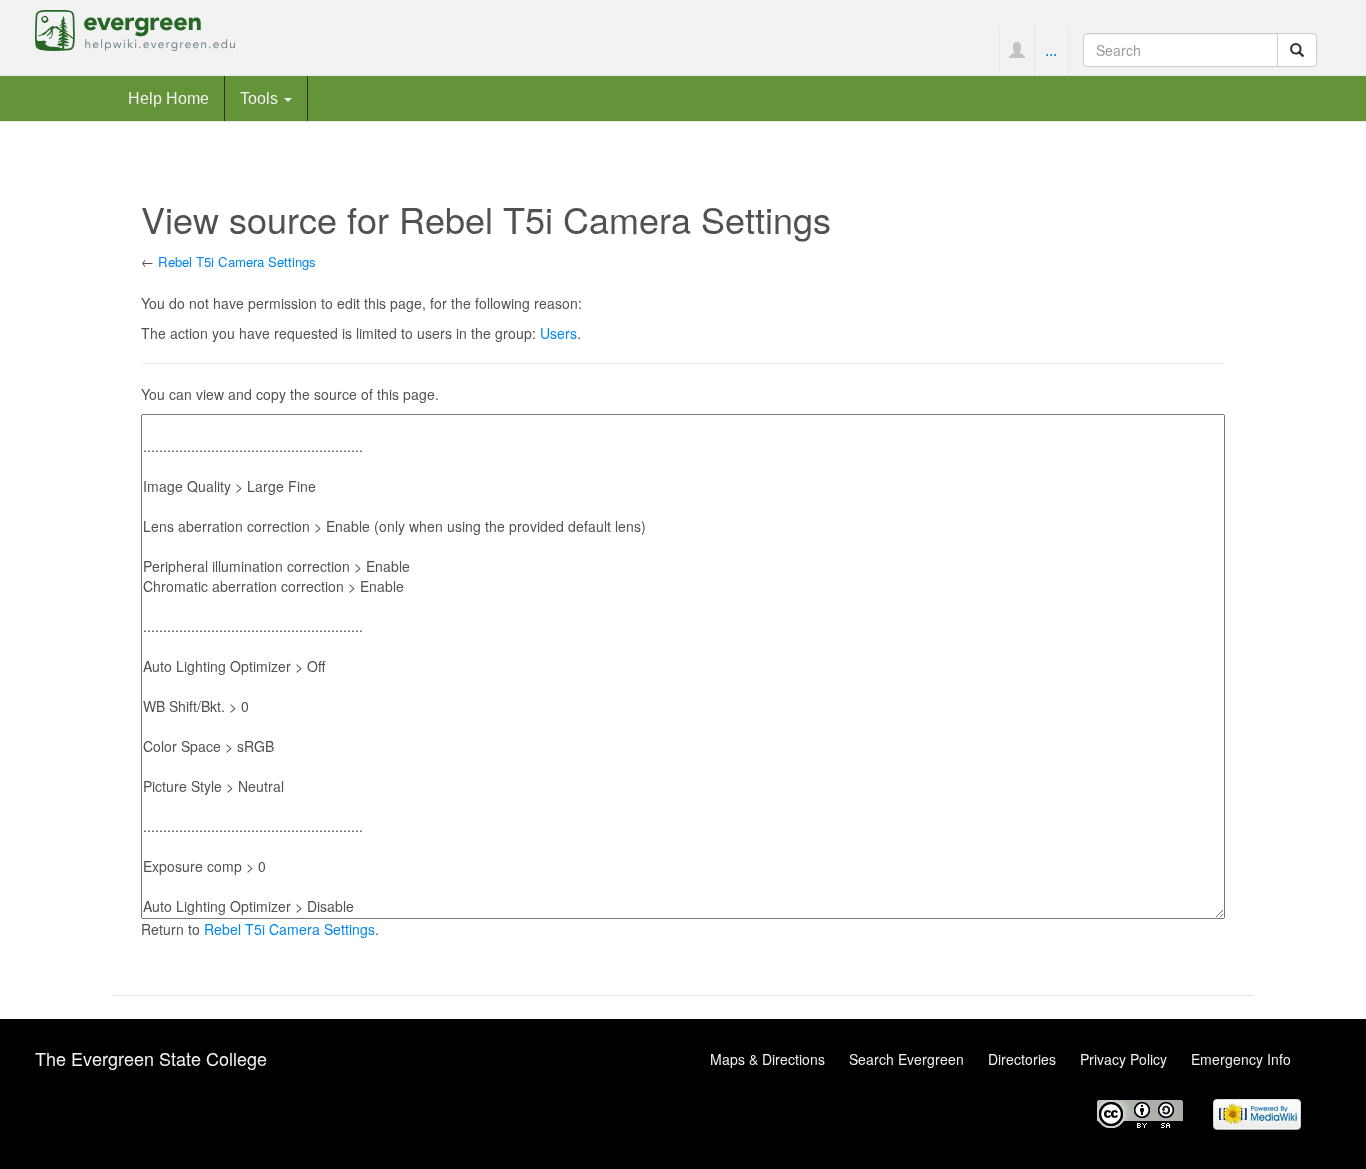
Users (558, 333)
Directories (1022, 1059)
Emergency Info (1241, 1059)
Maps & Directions (767, 1059)
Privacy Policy (1123, 1059)
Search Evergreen (906, 1059)
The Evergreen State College (151, 1058)
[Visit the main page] (135, 28)
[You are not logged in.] (1016, 50)
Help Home (168, 98)
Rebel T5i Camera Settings (237, 261)
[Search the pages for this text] (1297, 50)
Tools (261, 98)
